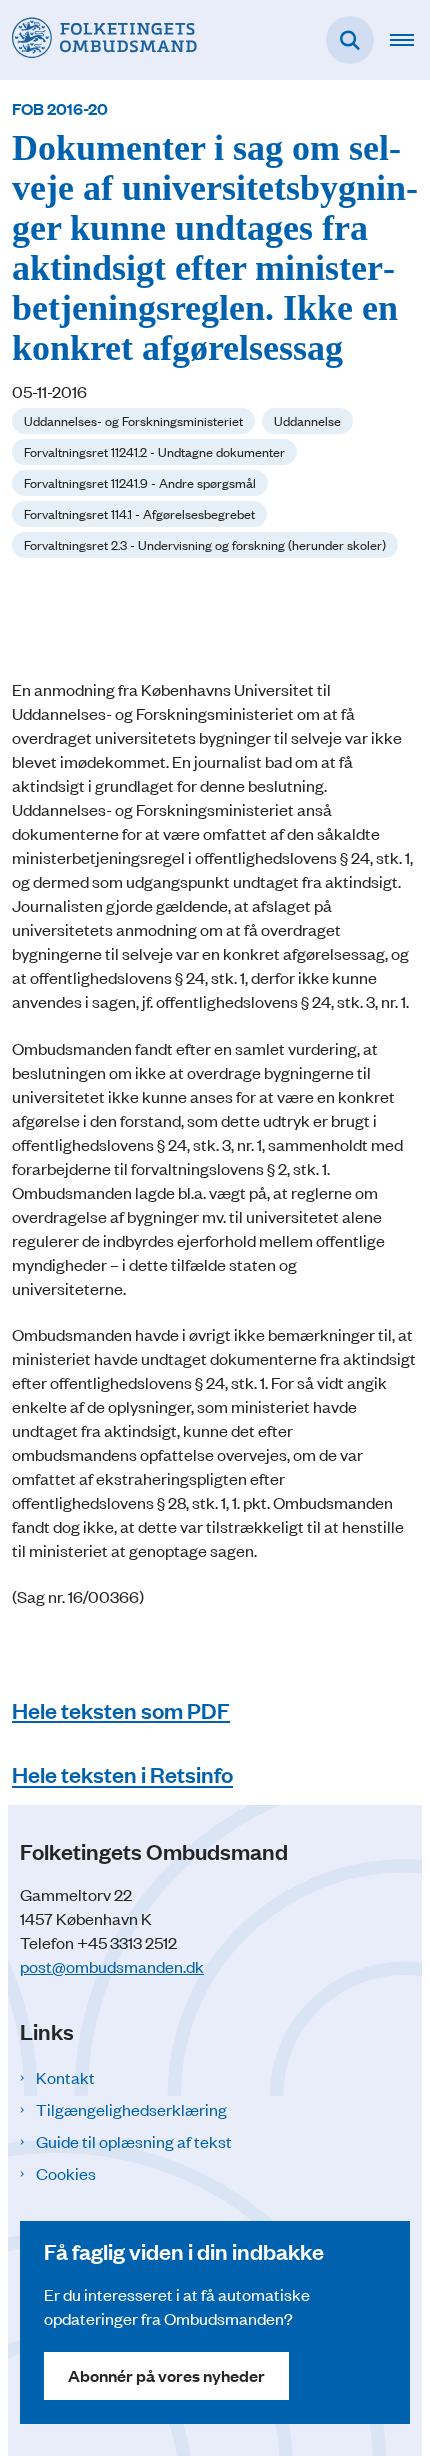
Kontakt (65, 2077)
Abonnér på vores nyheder (166, 2375)
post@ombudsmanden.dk (112, 1966)
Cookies (66, 2173)
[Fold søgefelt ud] (350, 40)
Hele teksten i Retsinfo (122, 1774)
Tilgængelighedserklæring (131, 2109)
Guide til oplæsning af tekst (134, 2141)
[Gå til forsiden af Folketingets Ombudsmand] (98, 39)
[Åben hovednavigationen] (410, 40)
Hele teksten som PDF (121, 1709)
